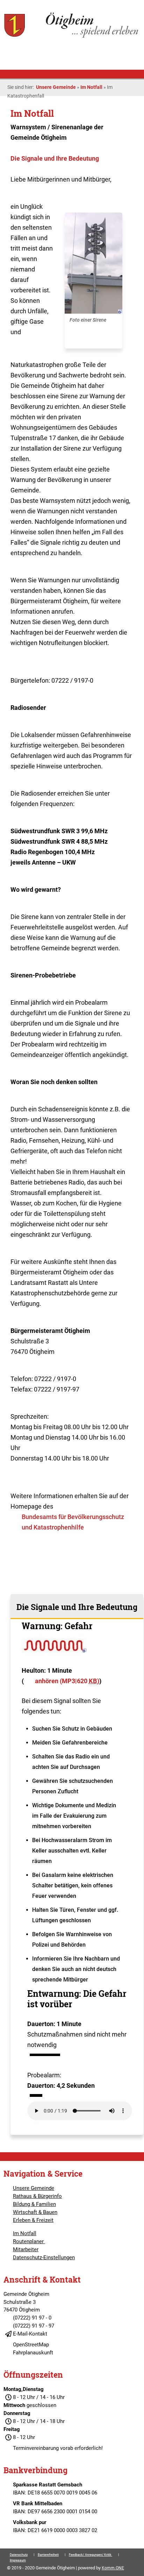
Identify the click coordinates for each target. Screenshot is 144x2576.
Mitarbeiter (26, 2249)
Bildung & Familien (34, 2204)
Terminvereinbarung (36, 2448)
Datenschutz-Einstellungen (44, 2257)
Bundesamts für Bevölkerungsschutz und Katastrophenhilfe (73, 1522)
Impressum (18, 2560)
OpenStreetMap (31, 2345)
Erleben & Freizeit (33, 2220)
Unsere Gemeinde (56, 87)
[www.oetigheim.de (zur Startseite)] (72, 37)
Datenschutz (19, 2555)
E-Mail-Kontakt (30, 2334)
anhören (67, 1681)
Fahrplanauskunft (33, 2353)
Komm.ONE (113, 2568)
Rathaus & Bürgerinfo (37, 2196)
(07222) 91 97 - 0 (32, 2318)
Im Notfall (91, 87)
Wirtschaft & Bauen (35, 2212)
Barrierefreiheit (48, 2555)
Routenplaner (29, 2241)
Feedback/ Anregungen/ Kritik (91, 2555)
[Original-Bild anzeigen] (93, 312)
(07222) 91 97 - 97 (34, 2326)
